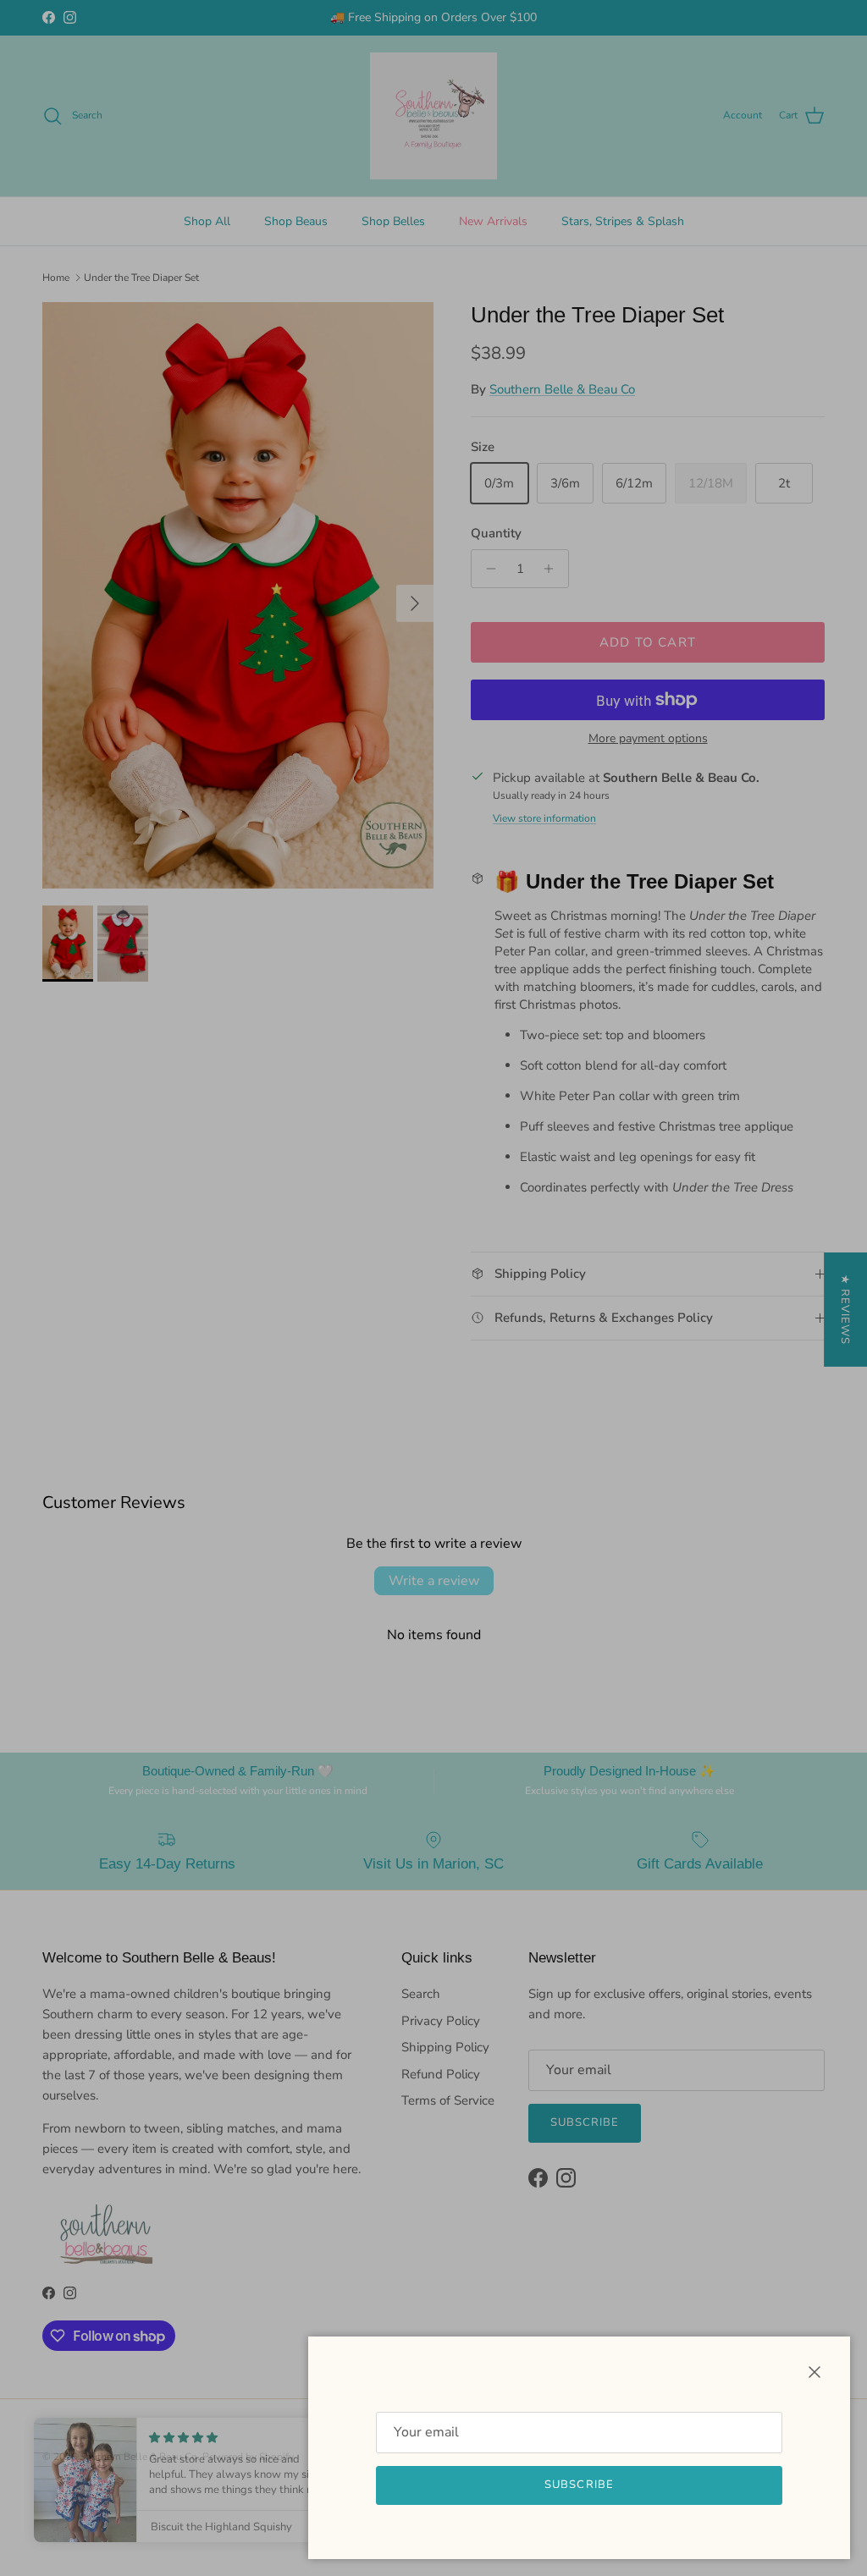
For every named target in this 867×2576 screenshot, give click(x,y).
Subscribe (579, 2485)
